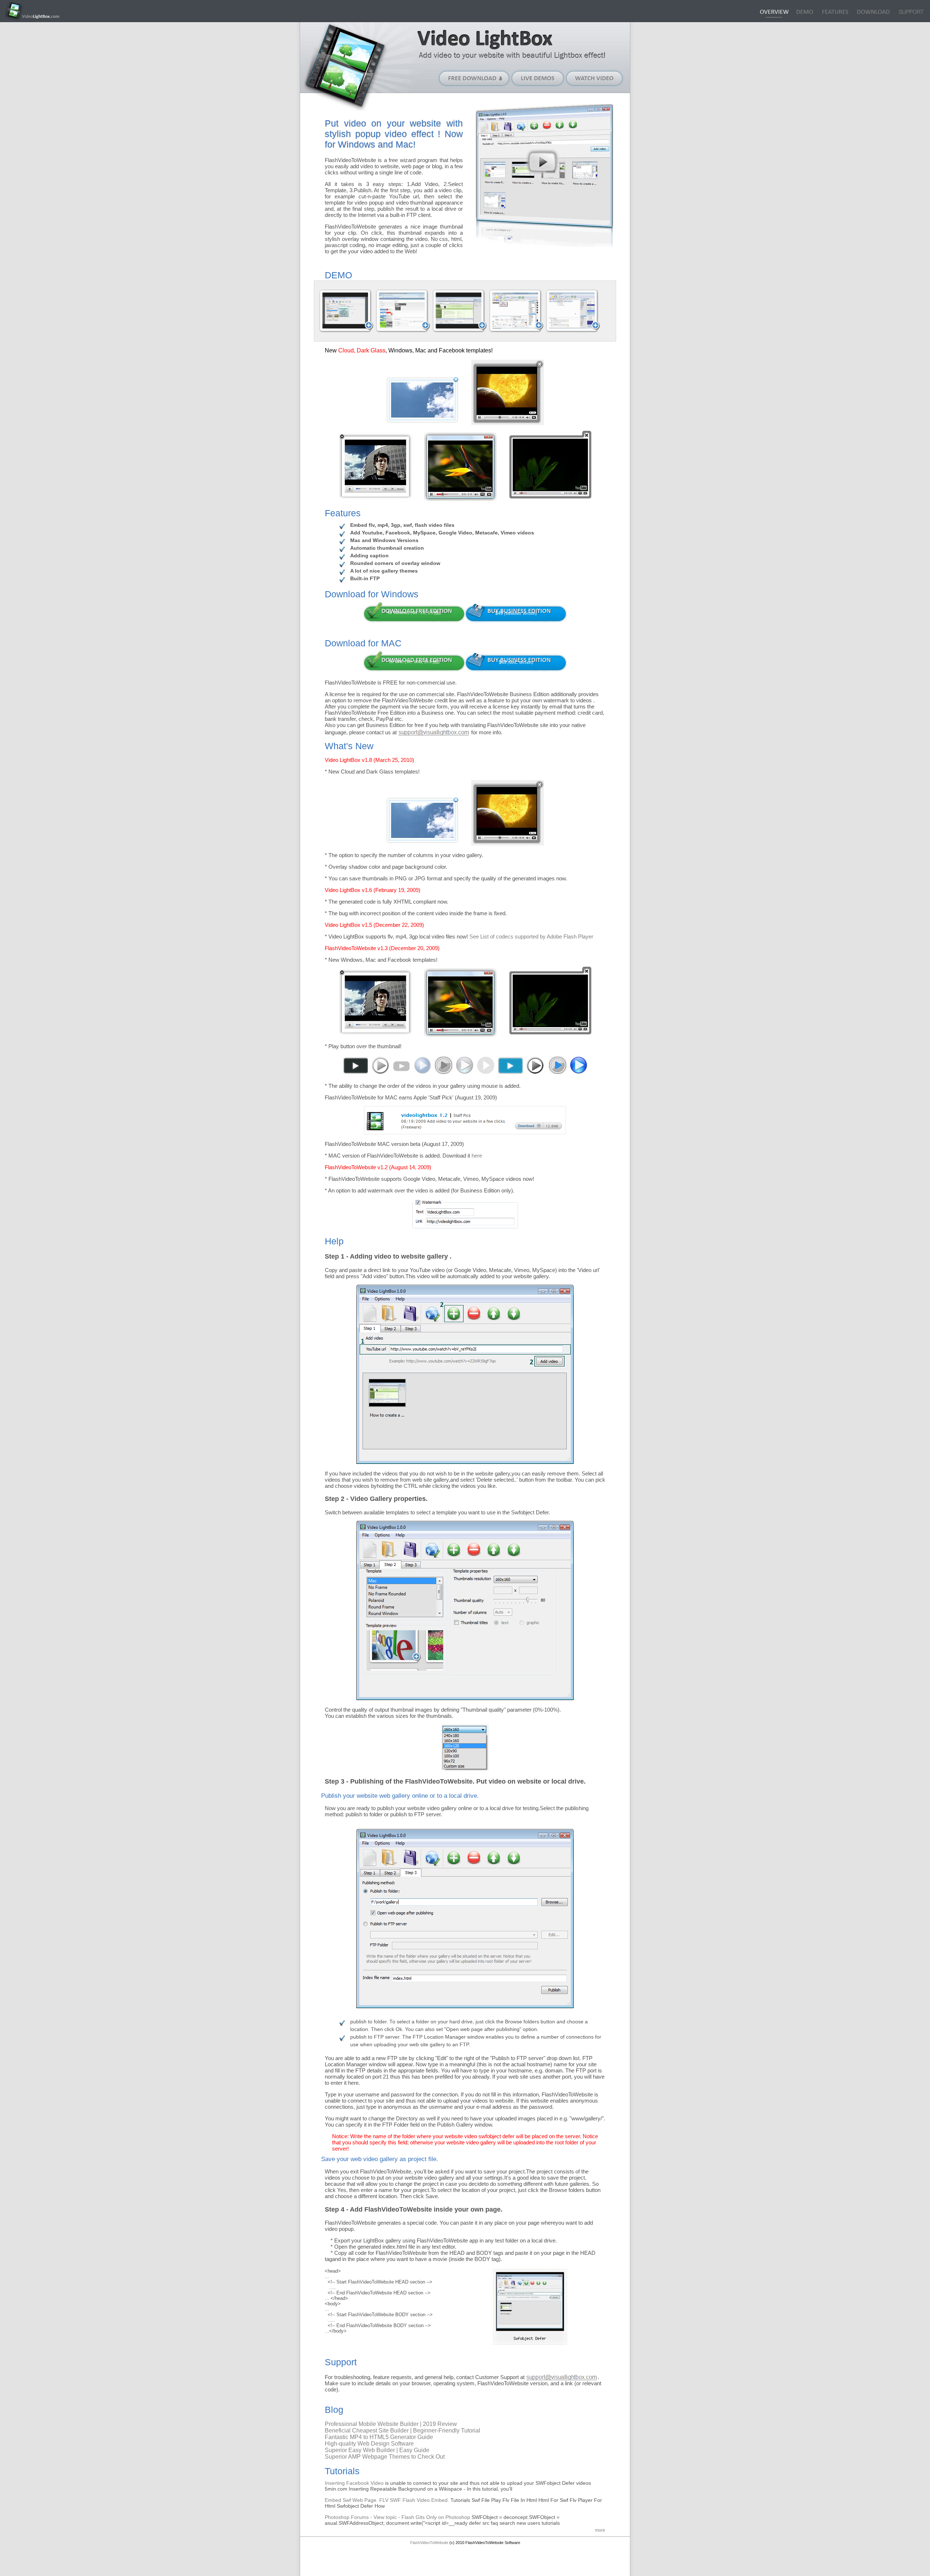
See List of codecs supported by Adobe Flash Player (531, 936)
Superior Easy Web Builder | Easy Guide (377, 2450)
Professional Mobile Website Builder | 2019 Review (391, 2424)
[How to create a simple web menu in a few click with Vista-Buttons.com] (516, 311)
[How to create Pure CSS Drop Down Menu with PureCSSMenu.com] (403, 311)
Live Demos (538, 78)
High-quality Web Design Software (369, 2444)
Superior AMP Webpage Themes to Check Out (385, 2457)
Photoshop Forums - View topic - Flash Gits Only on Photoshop (398, 2517)
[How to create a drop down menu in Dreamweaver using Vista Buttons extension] (460, 311)
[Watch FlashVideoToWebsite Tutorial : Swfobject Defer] (542, 162)
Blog (911, 13)
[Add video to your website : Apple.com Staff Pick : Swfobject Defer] (465, 1132)
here (477, 1156)
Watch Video (595, 78)
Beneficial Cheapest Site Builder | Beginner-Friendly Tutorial (403, 2430)
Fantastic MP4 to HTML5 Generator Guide (379, 2437)
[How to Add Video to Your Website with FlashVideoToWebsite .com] (346, 311)
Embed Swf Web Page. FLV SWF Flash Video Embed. (388, 2500)
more (600, 2530)
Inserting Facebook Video (355, 2483)
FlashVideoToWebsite (429, 2543)
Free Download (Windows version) (474, 78)
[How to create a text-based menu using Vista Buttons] (573, 311)
